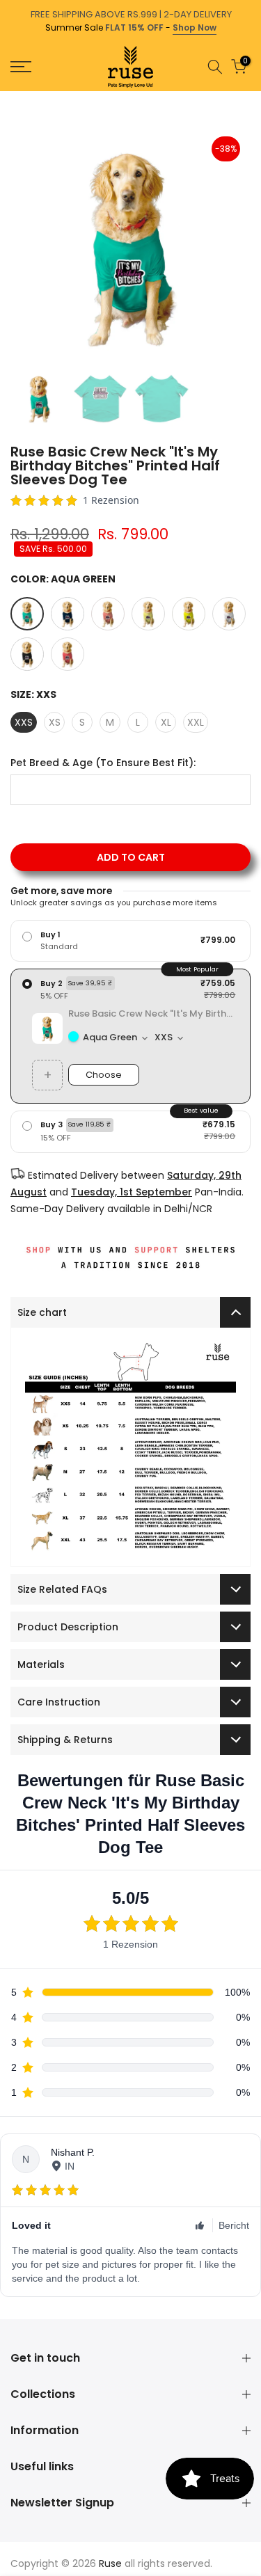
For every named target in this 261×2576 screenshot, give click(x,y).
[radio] (130, 941)
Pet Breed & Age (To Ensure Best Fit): (103, 763)
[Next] (251, 98)
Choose (104, 1075)
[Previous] (10, 98)
